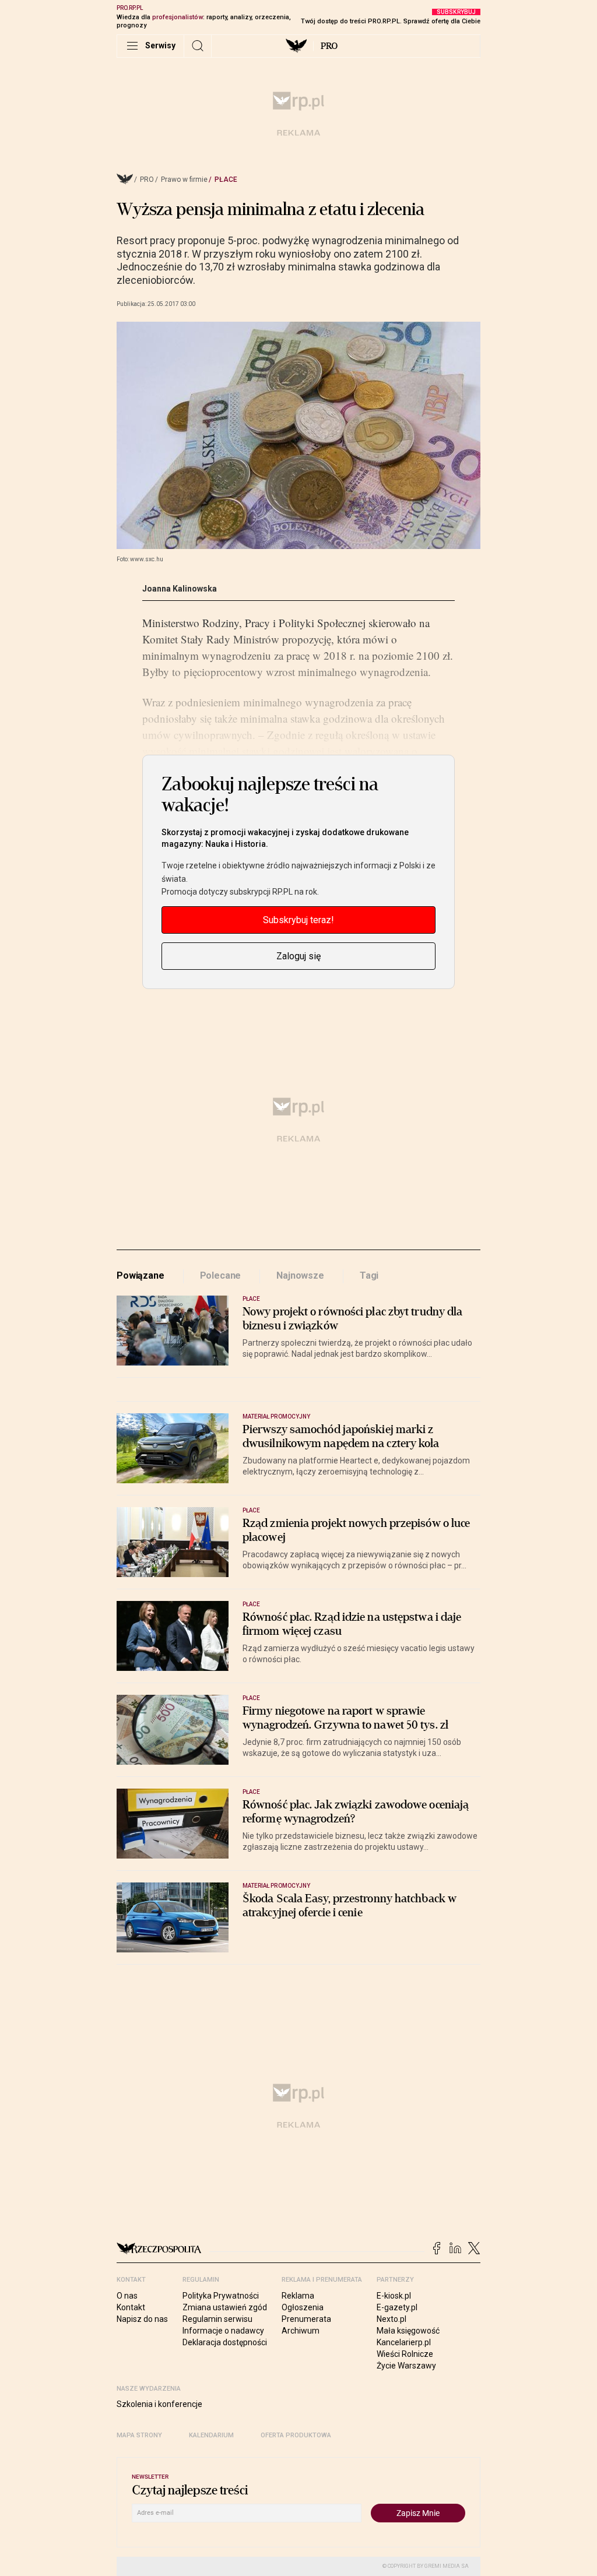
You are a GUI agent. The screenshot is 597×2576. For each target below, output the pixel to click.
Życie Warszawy (406, 2366)
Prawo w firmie (184, 180)
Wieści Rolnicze (405, 2354)
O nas (127, 2296)
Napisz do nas (142, 2319)
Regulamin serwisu (217, 2319)
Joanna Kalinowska (180, 589)
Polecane (221, 1275)
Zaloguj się (298, 956)
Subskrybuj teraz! (298, 920)
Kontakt (131, 2307)
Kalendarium (211, 2435)
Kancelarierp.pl (404, 2342)
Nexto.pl (391, 2319)
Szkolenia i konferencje (159, 2404)
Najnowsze (300, 1275)
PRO (329, 46)
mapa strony (139, 2435)
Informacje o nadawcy (223, 2331)
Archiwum (301, 2331)
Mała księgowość (408, 2331)
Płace (226, 180)
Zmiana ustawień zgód (225, 2307)
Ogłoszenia (303, 2307)
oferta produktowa (296, 2435)
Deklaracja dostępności (225, 2342)
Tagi (369, 1275)
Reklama (298, 2296)
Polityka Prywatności (221, 2296)
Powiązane (141, 1275)
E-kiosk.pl (394, 2296)
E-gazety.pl (397, 2307)
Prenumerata (306, 2319)
